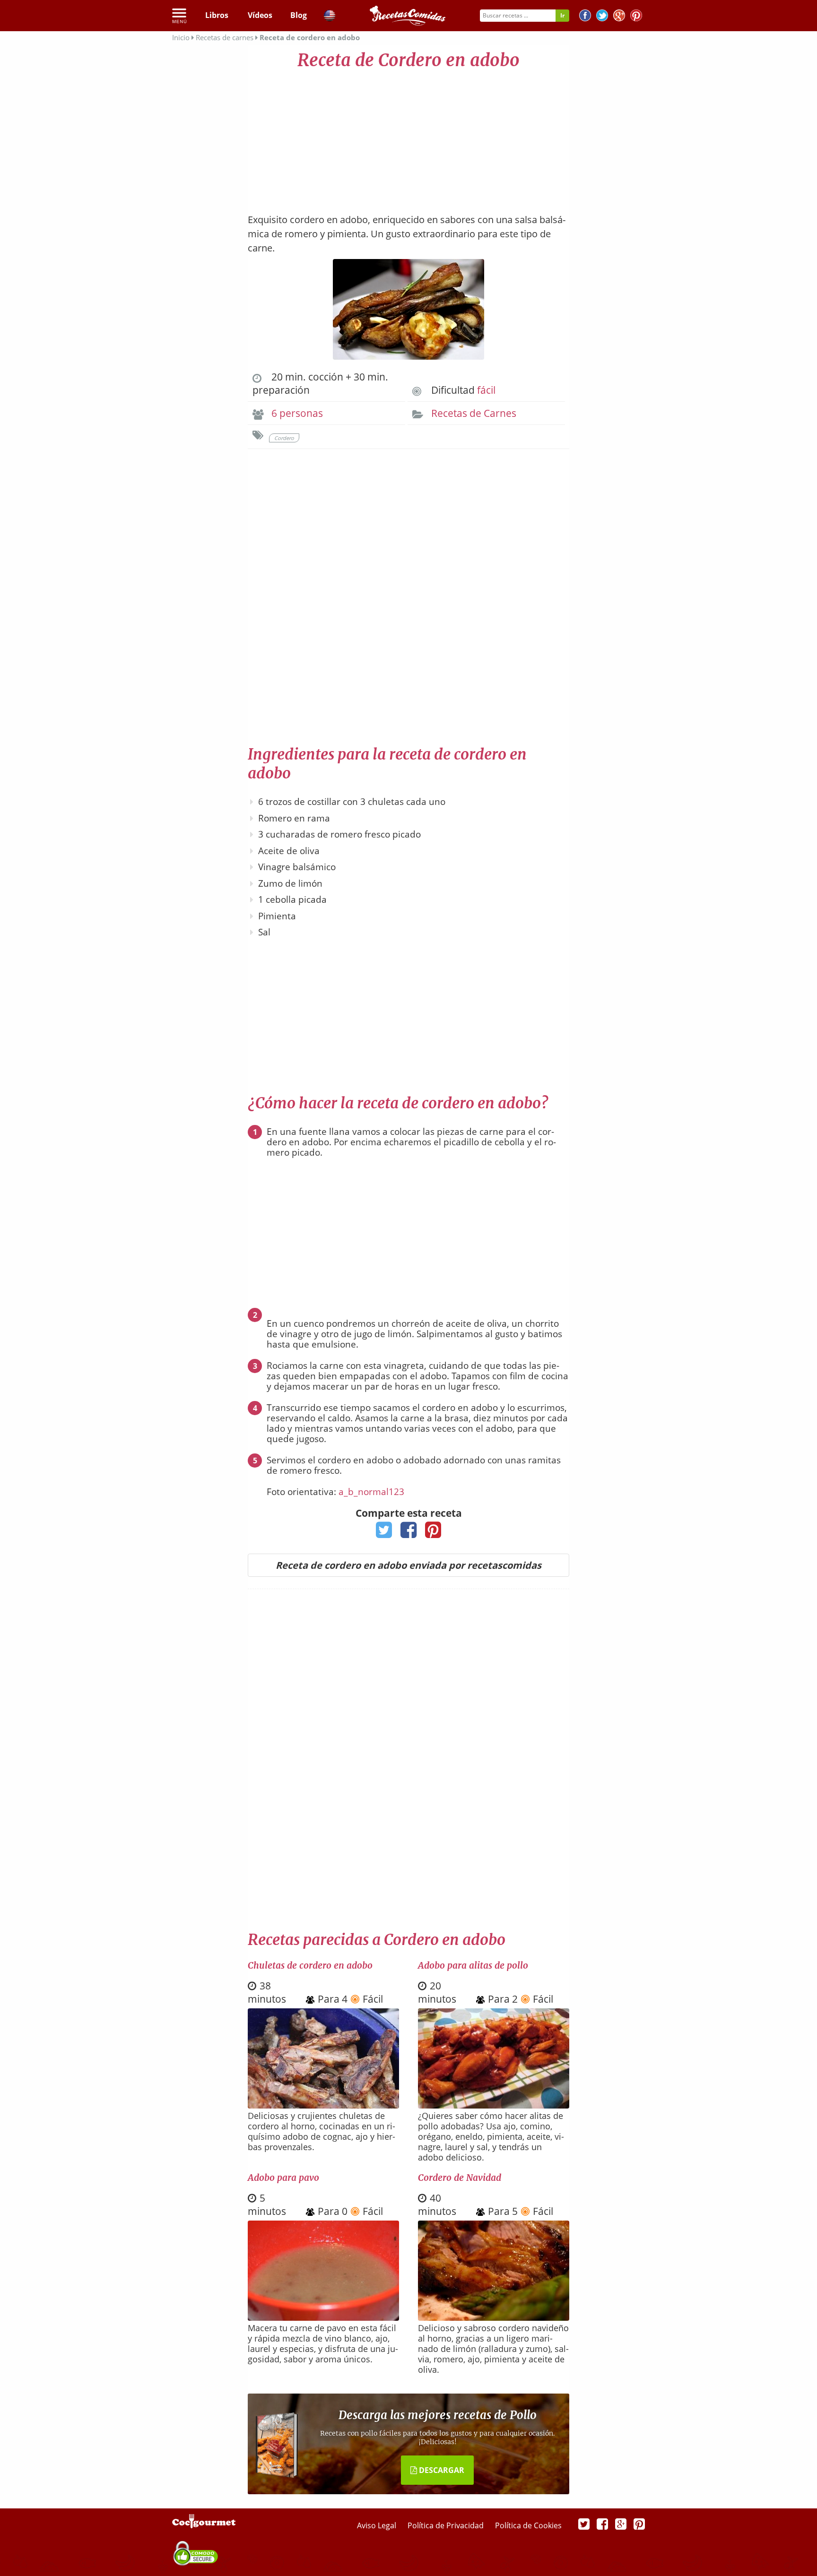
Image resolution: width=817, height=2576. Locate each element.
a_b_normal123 (371, 1492)
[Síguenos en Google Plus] (621, 2524)
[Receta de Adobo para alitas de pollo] (494, 2105)
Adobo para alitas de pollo (473, 1965)
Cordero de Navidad (460, 2178)
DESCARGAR (441, 2470)
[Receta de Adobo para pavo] (323, 2317)
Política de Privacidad (447, 2525)
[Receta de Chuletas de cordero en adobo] (323, 2105)
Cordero (284, 438)
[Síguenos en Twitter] (602, 17)
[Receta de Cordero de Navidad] (494, 2318)
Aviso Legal (378, 2525)
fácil (486, 390)
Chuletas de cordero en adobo (310, 1965)
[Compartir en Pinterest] (433, 1533)
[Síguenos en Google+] (619, 17)
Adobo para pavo (283, 2178)
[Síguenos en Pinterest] (636, 17)
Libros (217, 15)
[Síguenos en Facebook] (585, 17)
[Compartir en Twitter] (384, 1533)
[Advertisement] (408, 137)
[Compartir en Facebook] (409, 1533)
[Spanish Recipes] (330, 17)
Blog (299, 15)
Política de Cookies (528, 2525)
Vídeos (260, 15)
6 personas (297, 413)
